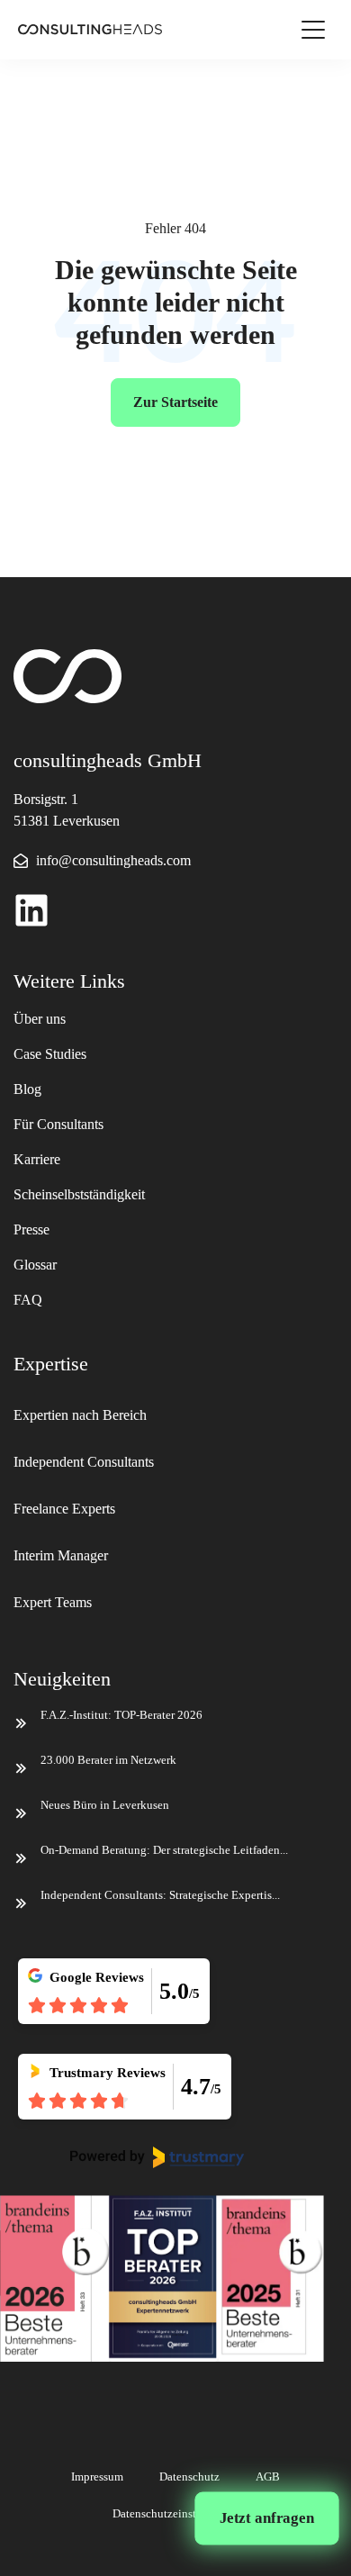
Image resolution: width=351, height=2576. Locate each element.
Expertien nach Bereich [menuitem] (82, 1415)
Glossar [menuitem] (35, 1265)
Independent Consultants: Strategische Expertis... (160, 1895)
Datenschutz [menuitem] (189, 2477)
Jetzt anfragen (267, 2518)
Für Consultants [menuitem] (58, 1124)
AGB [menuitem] (268, 2477)
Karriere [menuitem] (37, 1159)
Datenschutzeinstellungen (176, 2513)
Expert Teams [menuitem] (53, 1602)
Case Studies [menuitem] (50, 1054)
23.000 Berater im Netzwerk (108, 1760)
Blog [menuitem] (27, 1089)
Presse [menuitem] (31, 1229)
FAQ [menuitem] (28, 1300)
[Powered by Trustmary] (157, 2157)
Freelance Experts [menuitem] (64, 1509)
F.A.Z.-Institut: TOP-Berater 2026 (121, 1715)
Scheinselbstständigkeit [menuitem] (79, 1194)
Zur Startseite (175, 402)
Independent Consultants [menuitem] (84, 1462)
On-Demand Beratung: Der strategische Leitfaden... (164, 1850)
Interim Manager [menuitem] (61, 1555)
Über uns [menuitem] (40, 1019)
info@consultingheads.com (113, 860)
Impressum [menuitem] (97, 2477)
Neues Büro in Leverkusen (105, 1805)
